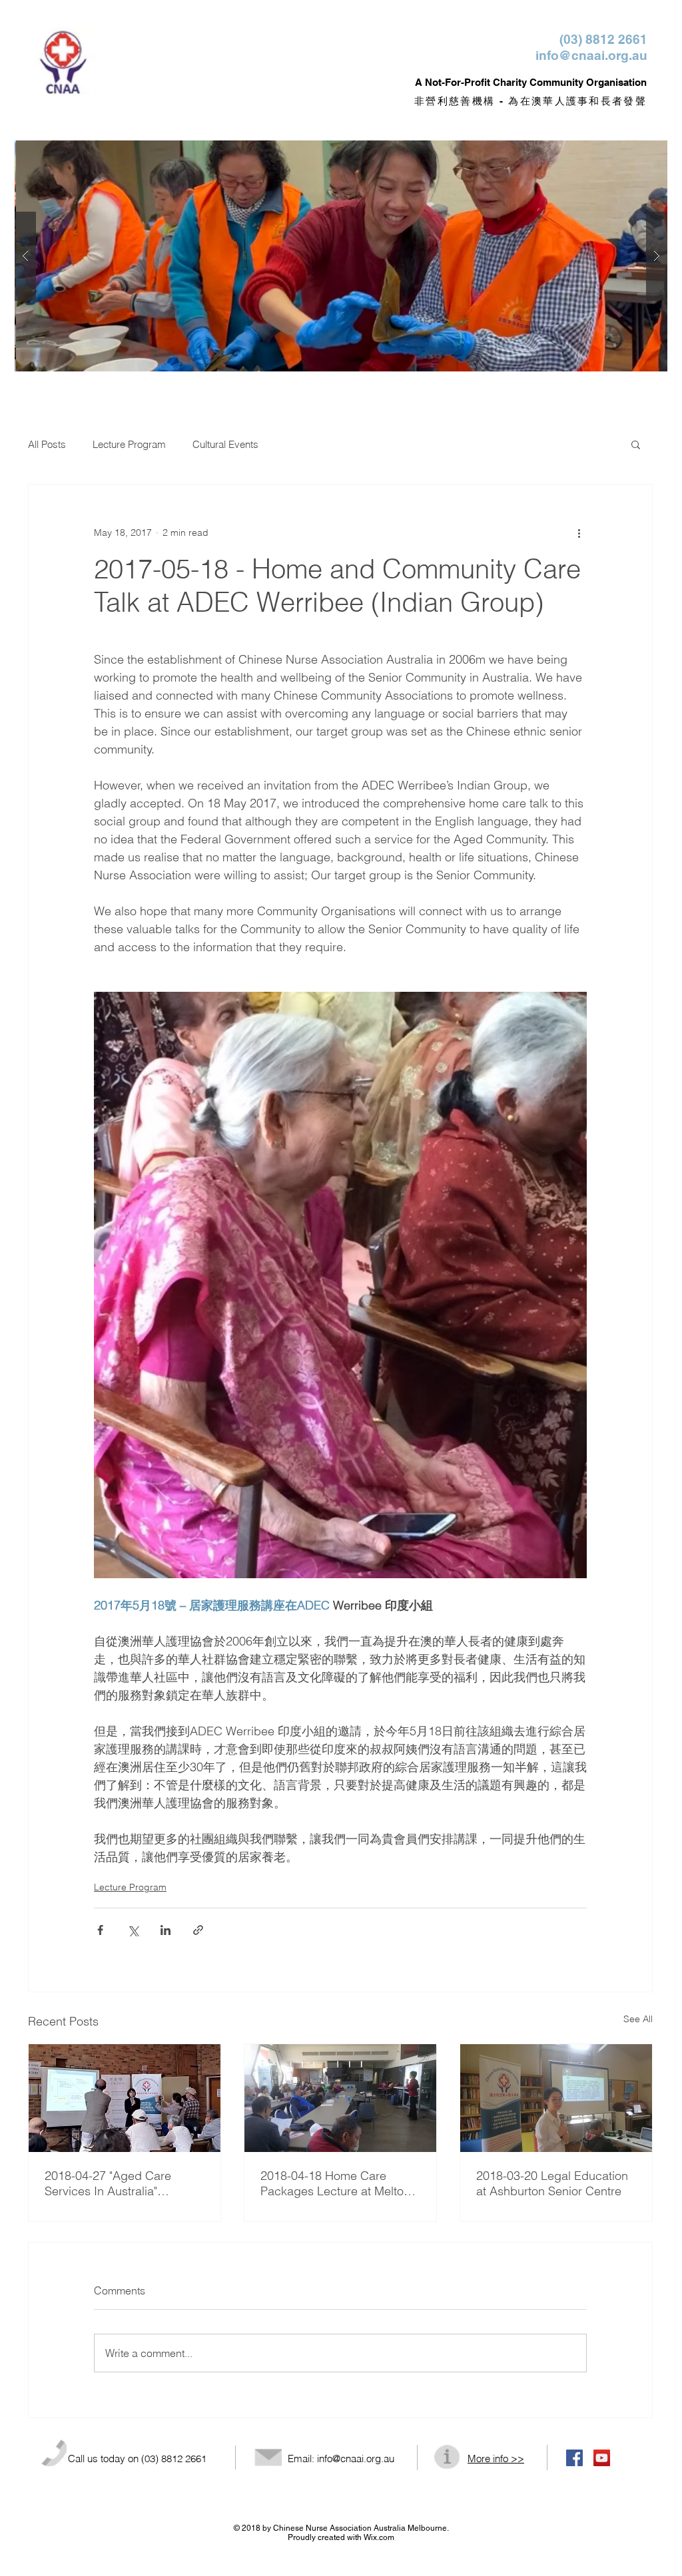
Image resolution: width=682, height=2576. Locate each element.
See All (638, 2019)
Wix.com (379, 2537)
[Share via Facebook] (100, 1930)
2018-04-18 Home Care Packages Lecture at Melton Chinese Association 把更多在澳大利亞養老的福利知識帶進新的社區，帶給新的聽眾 (338, 2183)
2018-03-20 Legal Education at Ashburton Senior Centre (552, 2183)
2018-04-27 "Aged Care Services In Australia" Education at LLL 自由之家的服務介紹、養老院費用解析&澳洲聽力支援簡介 (122, 2183)
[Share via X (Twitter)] (133, 1930)
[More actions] (579, 533)
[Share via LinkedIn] (166, 1930)
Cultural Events (225, 444)
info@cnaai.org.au (591, 55)
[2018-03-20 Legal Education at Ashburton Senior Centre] (556, 2098)
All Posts (47, 444)
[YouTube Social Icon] (602, 2458)
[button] (636, 444)
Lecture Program (129, 444)
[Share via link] (198, 1930)
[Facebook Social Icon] (574, 2458)
